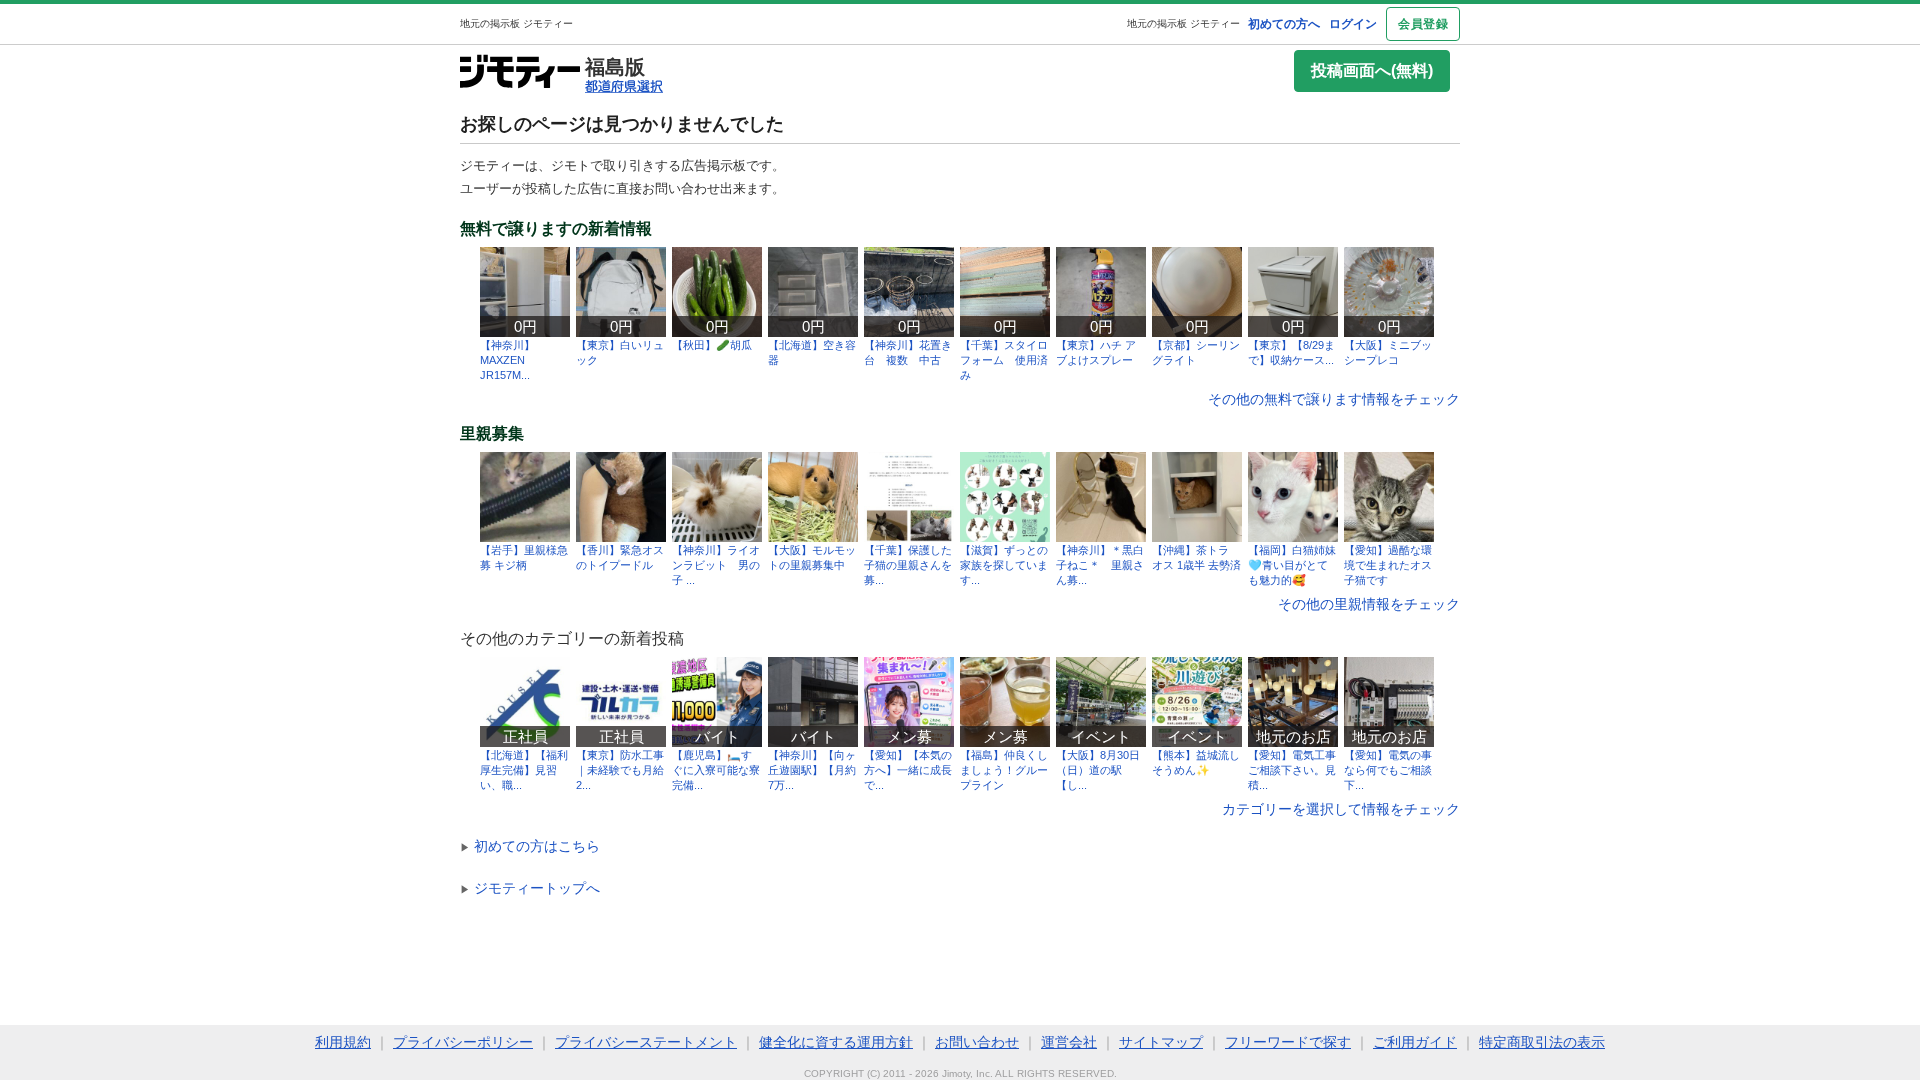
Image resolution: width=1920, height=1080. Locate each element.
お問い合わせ (977, 1042)
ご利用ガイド (1415, 1042)
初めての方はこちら (530, 846)
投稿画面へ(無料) (1372, 70)
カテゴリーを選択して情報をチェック (1341, 809)
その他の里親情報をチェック (1369, 604)
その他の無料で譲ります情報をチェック (1334, 399)
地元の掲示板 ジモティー (1183, 23)
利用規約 (343, 1042)
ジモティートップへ (530, 888)
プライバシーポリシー (463, 1042)
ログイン (1353, 24)
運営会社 (1069, 1042)
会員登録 (1423, 24)
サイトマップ (1161, 1042)
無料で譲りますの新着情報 (556, 229)
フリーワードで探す (1288, 1042)
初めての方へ (1284, 24)
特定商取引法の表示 (1542, 1042)
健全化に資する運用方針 (836, 1042)
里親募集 (492, 434)
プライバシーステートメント (646, 1042)
